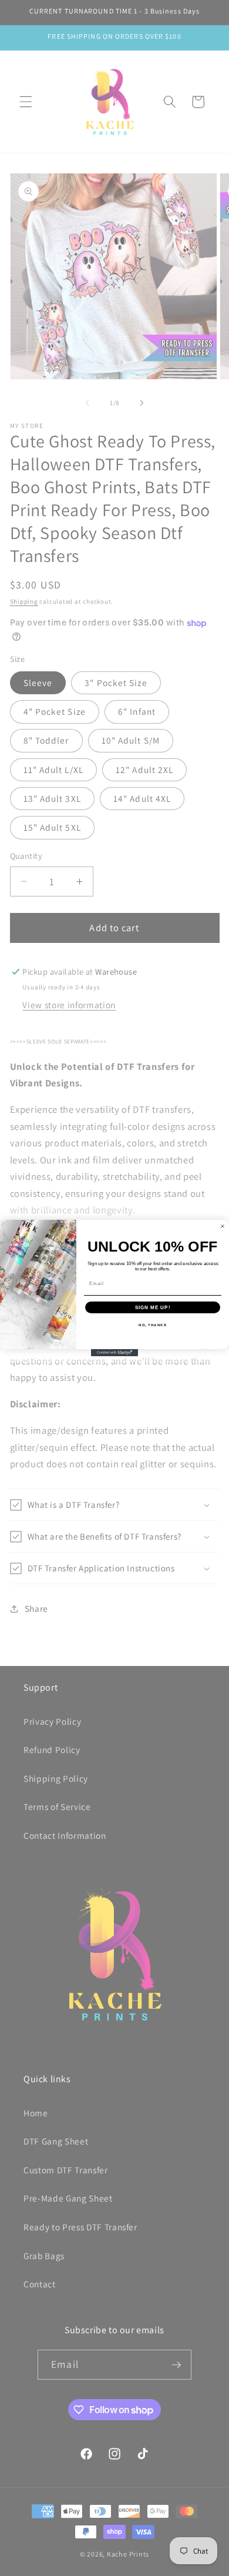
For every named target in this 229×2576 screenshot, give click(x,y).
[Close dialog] (223, 1226)
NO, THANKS (153, 1325)
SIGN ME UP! (153, 1307)
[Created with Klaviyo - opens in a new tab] (114, 1353)
